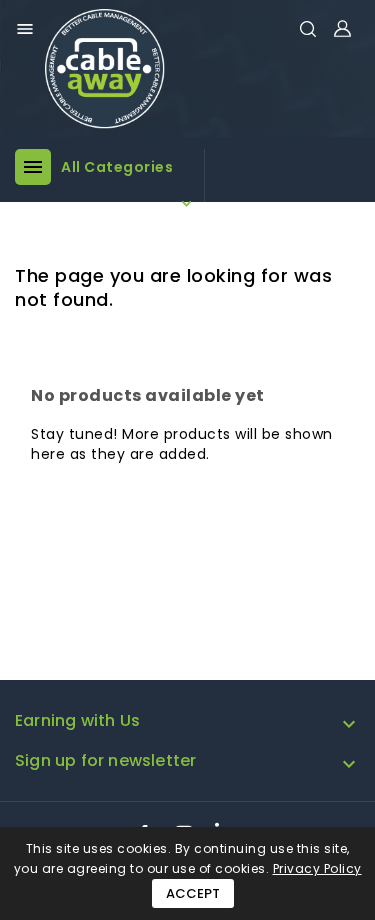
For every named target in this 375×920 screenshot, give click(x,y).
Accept (193, 893)
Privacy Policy (317, 868)
